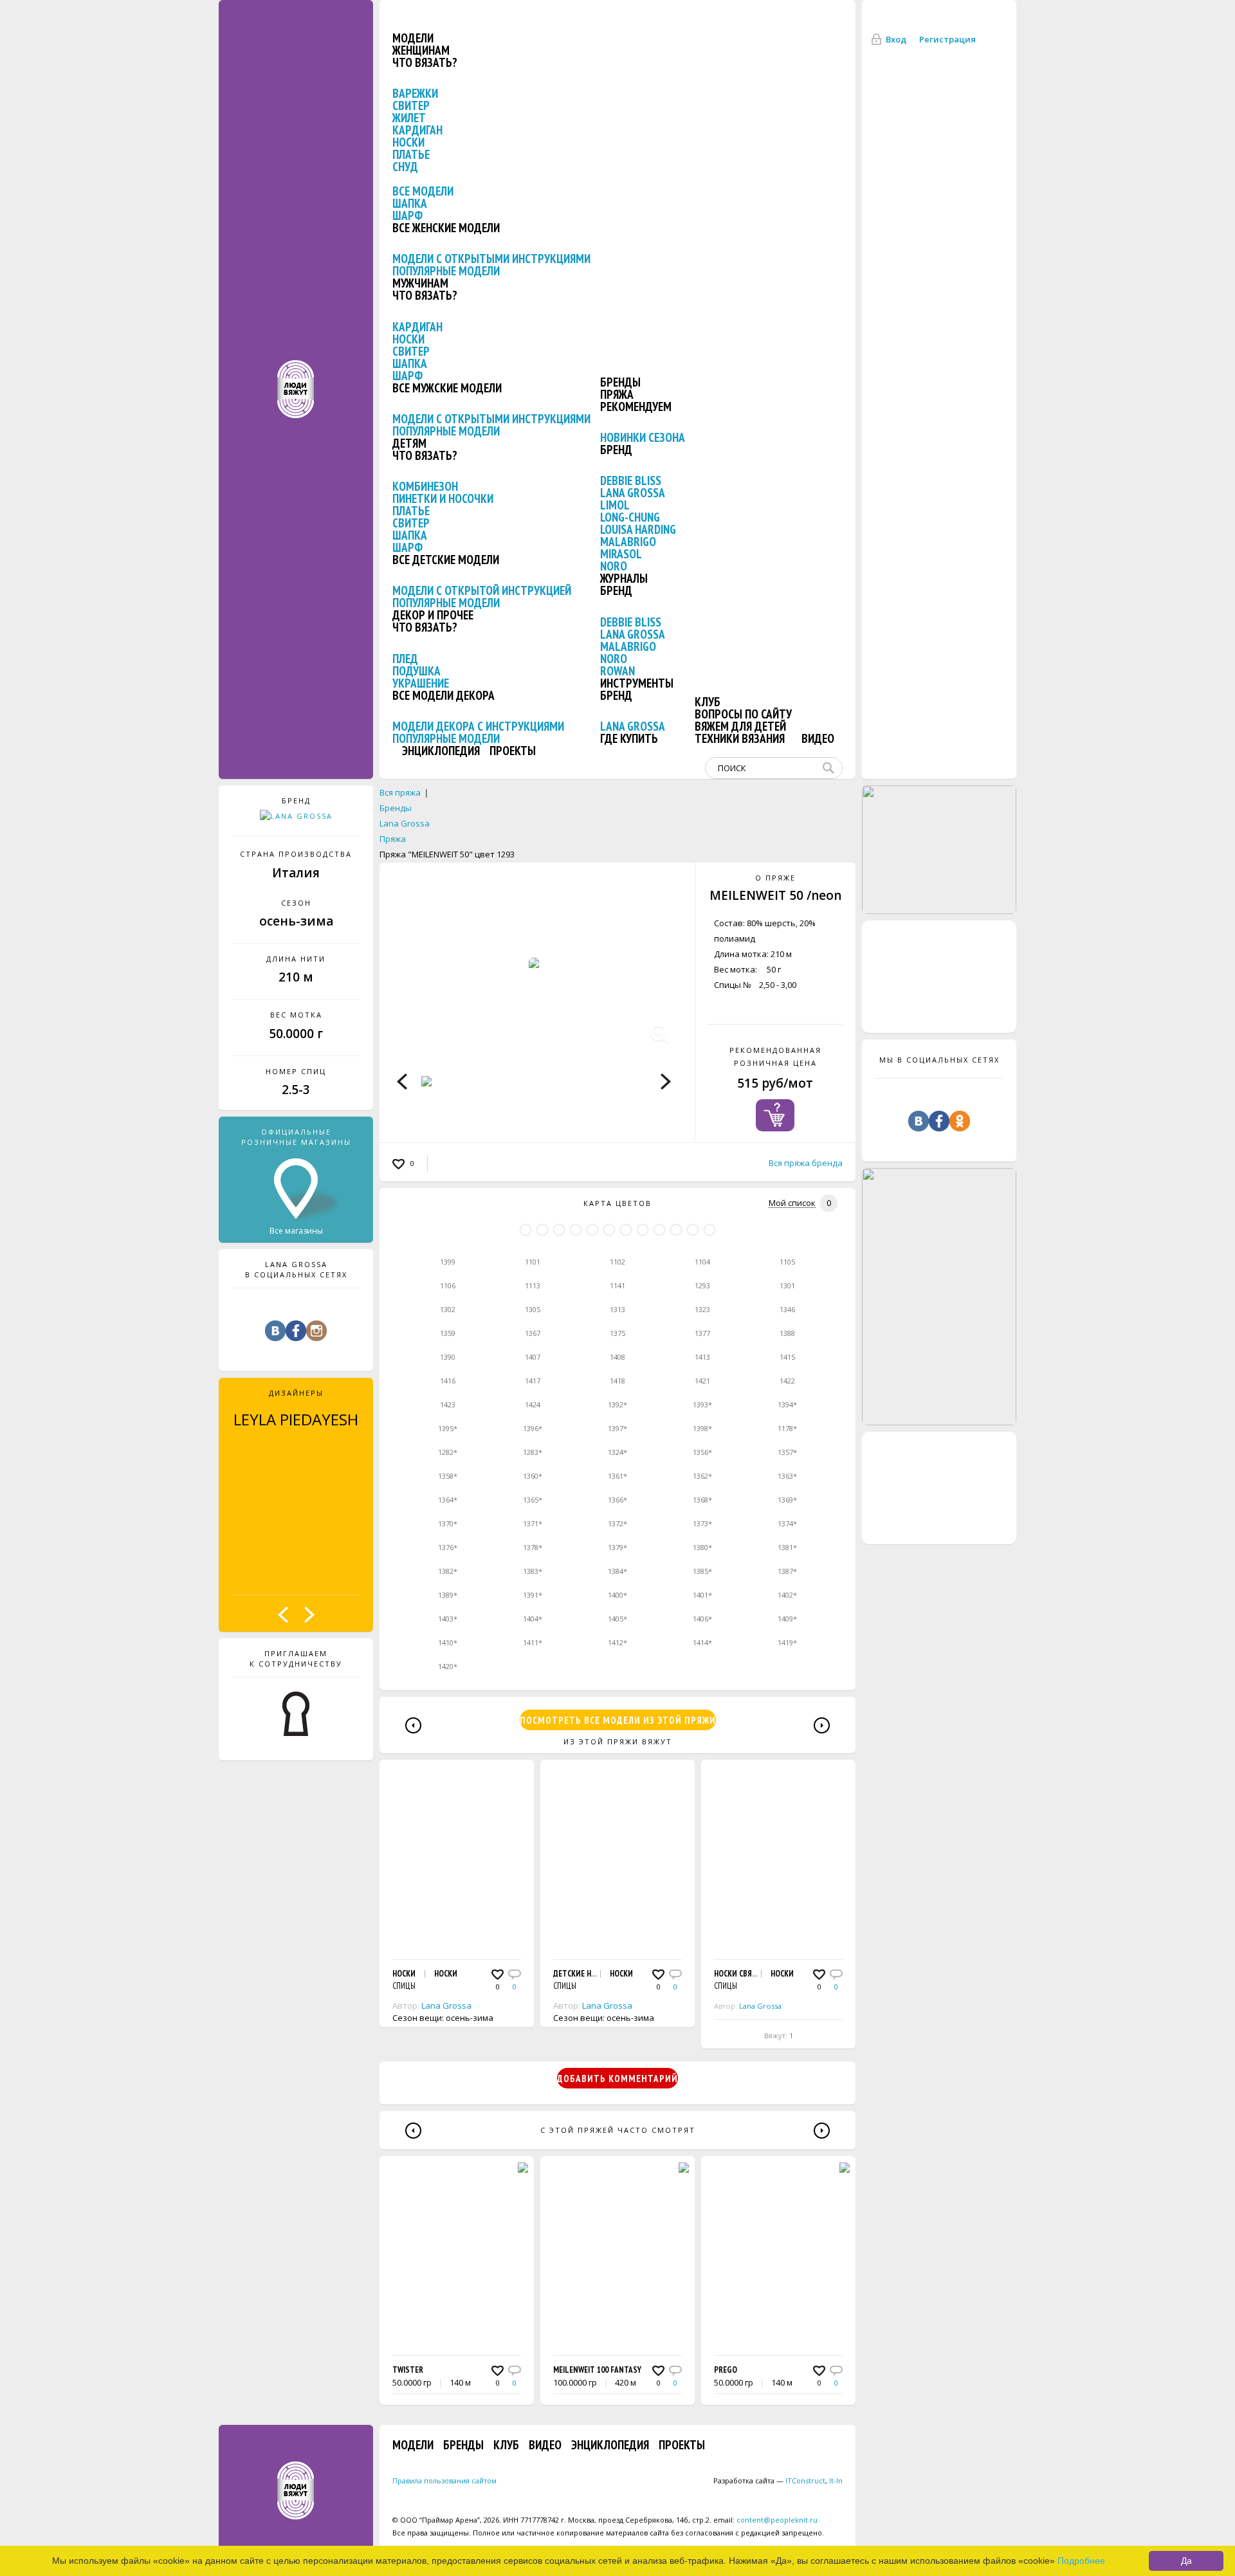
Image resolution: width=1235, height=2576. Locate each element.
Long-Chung (630, 517)
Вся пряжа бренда (806, 1163)
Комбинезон (425, 486)
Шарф (407, 215)
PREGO (726, 2370)
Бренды (620, 382)
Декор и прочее (433, 615)
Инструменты (637, 683)
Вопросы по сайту (743, 714)
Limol (615, 505)
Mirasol (621, 554)
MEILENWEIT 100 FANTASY (597, 2370)
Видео (818, 738)
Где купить (629, 738)
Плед (405, 659)
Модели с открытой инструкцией (482, 590)
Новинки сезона (643, 437)
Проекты (513, 751)
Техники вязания (740, 738)
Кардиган (417, 130)
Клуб (708, 702)
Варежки (415, 93)
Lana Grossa (633, 493)
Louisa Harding (638, 529)
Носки (408, 142)
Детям (409, 443)
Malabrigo (628, 542)
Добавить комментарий (617, 2078)
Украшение (421, 683)
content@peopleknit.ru (777, 2520)
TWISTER (408, 2370)
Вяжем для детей (740, 726)
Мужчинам (420, 283)
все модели (423, 191)
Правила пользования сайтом (444, 2480)
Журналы (624, 578)
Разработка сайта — (769, 2480)
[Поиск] (831, 768)
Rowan (617, 671)
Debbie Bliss (631, 480)
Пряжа (617, 394)
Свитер (411, 105)
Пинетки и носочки (443, 498)
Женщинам (421, 50)
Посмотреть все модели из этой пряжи (618, 1720)
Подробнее (1081, 2561)
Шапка (410, 203)
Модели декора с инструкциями (478, 726)
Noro (614, 566)
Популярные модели (446, 271)
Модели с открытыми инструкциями (491, 259)
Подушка (416, 671)
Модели (413, 38)
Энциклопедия (441, 751)
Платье (411, 154)
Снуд (405, 167)
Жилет (409, 118)
